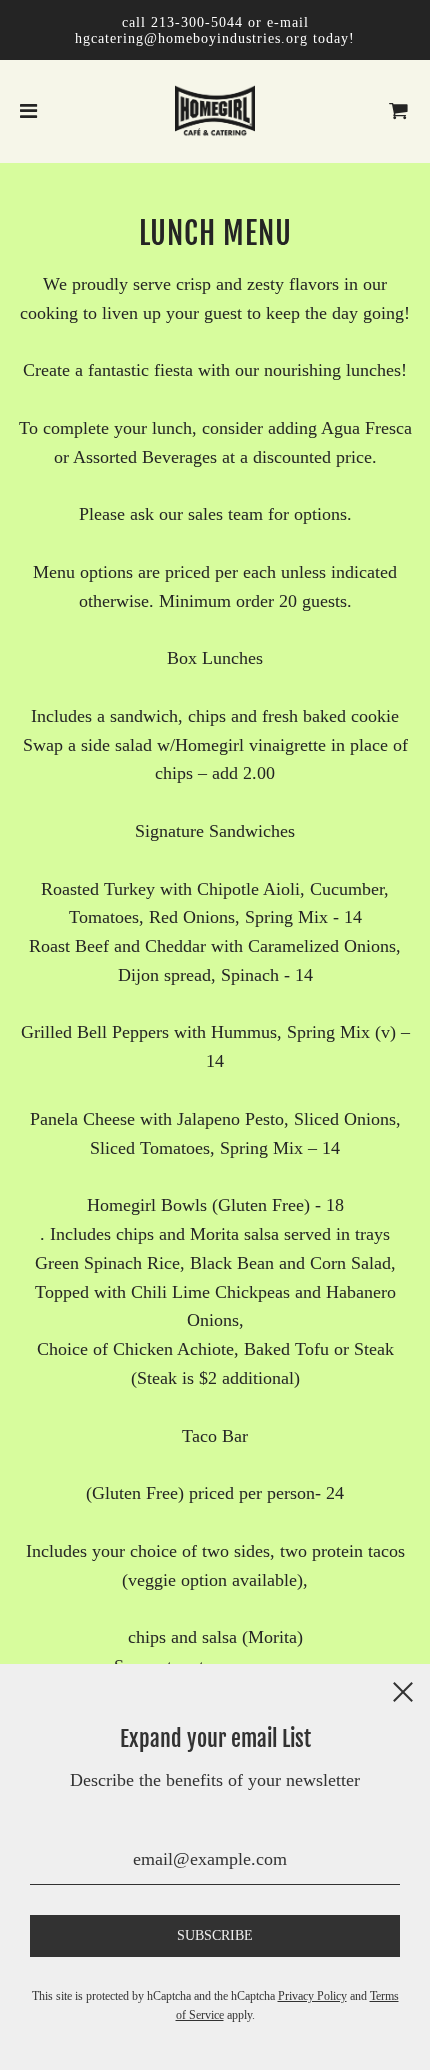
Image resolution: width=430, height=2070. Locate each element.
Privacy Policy (312, 1996)
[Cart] (399, 111)
